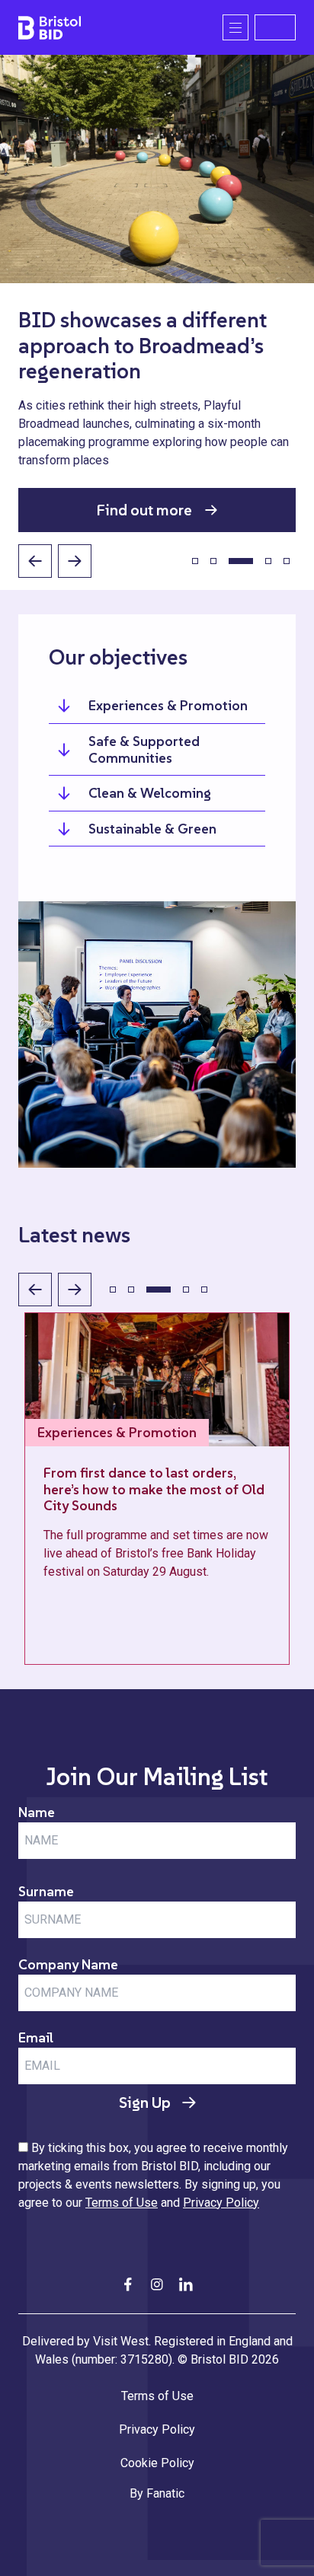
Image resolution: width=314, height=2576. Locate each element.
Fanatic (165, 2493)
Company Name (68, 1964)
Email (36, 2037)
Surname (46, 1891)
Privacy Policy (221, 2203)
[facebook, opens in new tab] (128, 2284)
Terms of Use (122, 2203)
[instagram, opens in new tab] (157, 2284)
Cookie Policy (157, 2463)
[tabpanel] (157, 293)
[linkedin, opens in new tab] (186, 2284)
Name (37, 1812)
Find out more (144, 510)
